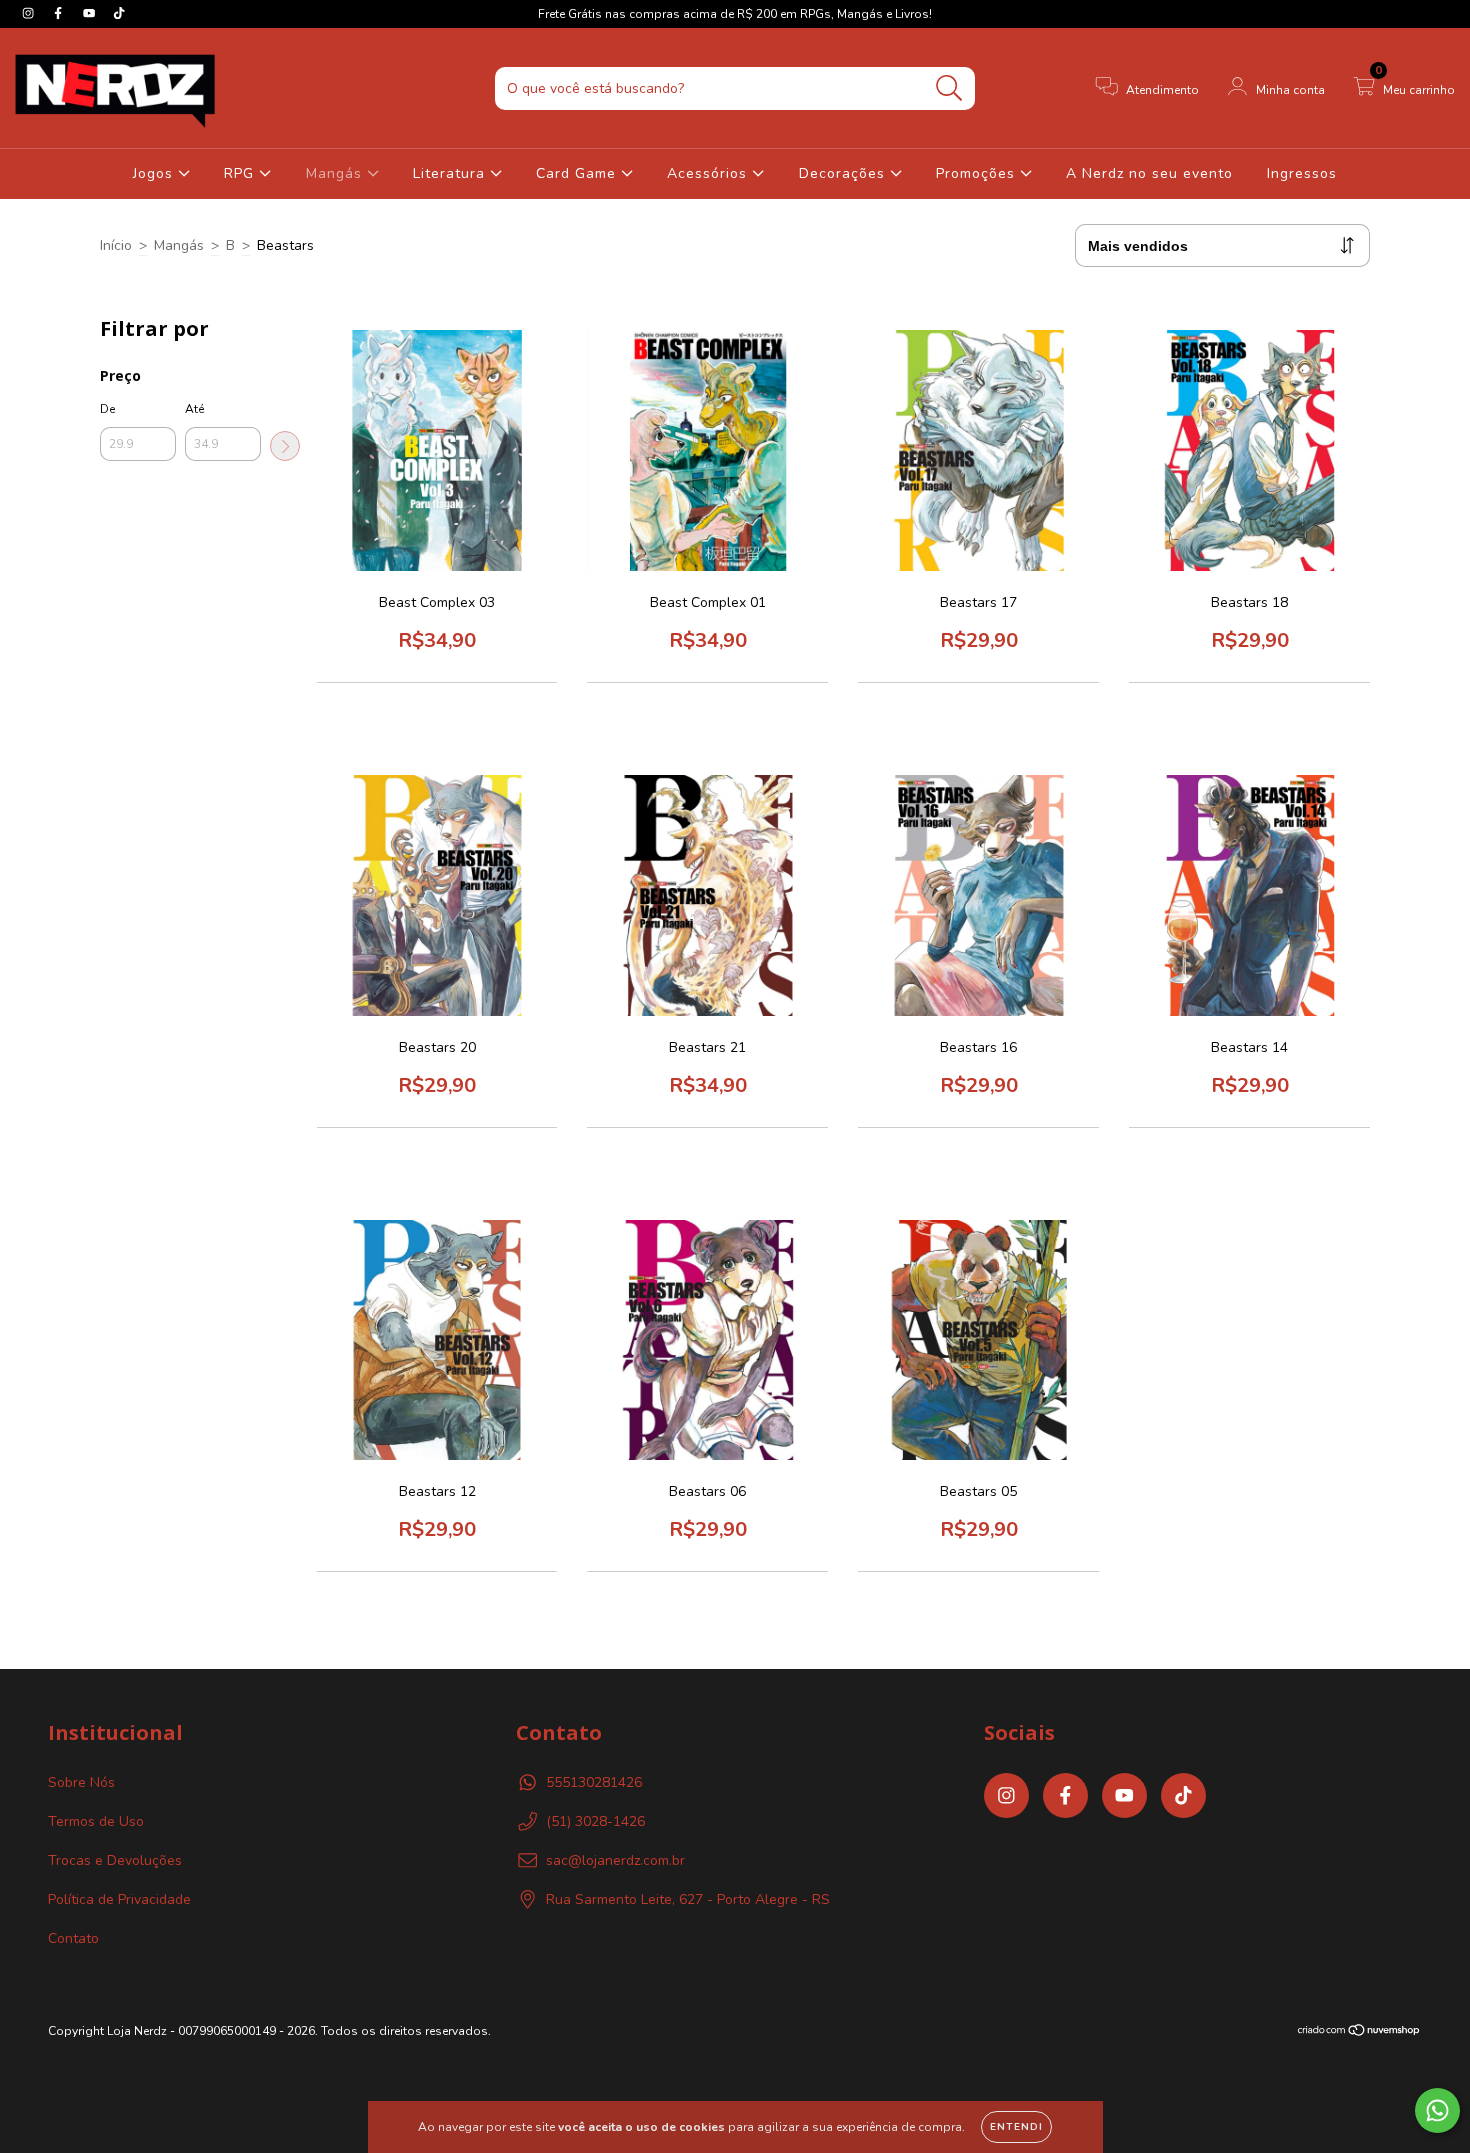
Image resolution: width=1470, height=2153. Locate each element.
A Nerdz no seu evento (1149, 173)
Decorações (844, 173)
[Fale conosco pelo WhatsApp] (1437, 2110)
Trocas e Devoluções (115, 1860)
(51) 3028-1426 (595, 1821)
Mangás (336, 173)
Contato (73, 1938)
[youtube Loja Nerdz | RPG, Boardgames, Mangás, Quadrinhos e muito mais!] (91, 13)
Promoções (978, 173)
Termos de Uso (96, 1821)
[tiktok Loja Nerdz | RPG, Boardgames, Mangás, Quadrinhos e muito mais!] (119, 13)
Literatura (451, 173)
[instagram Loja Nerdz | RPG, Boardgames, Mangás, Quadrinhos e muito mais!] (30, 13)
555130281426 (594, 1782)
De (107, 409)
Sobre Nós (81, 1782)
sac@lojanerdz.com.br (615, 1860)
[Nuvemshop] (1359, 2033)
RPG (241, 173)
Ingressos (1302, 173)
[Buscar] (949, 88)
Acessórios (709, 173)
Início (116, 245)
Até (194, 409)
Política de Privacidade (119, 1899)
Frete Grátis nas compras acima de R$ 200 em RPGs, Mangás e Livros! (735, 14)
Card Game (578, 173)
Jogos (155, 173)
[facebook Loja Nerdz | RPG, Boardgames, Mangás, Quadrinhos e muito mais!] (60, 13)
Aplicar (285, 446)
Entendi (1016, 2127)
